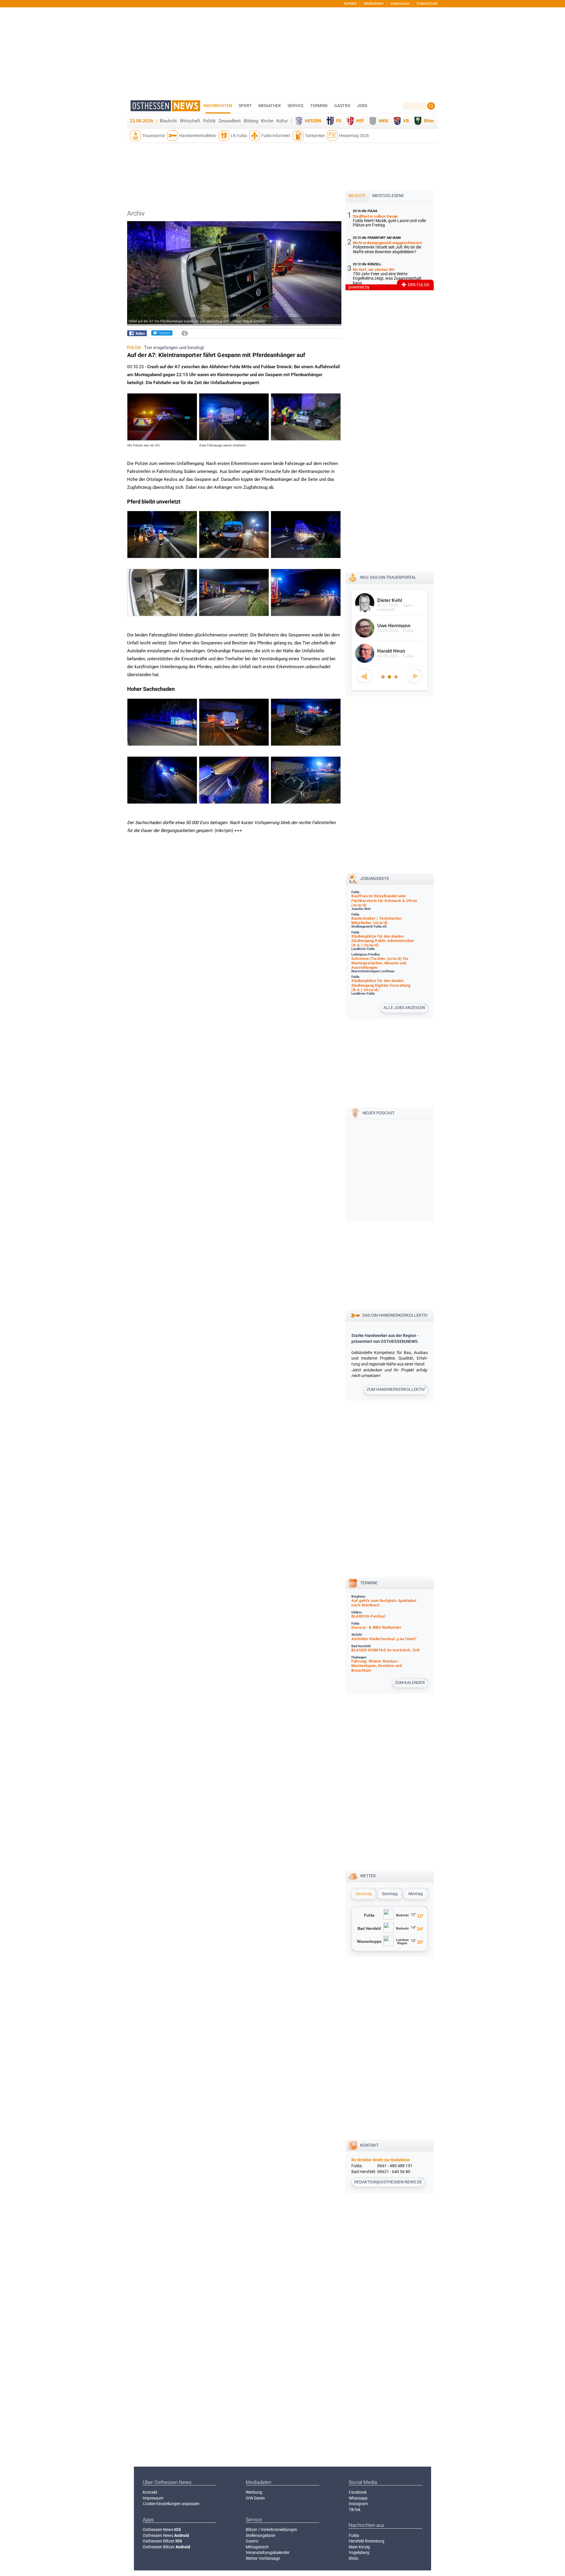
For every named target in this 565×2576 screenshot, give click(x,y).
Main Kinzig (359, 2547)
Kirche (267, 121)
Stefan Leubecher (397, 626)
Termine (319, 106)
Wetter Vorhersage (263, 2558)
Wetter (368, 1876)
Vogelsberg (359, 2552)
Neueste (357, 196)
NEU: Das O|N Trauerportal (388, 577)
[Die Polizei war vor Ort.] (162, 439)
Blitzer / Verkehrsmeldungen (271, 2530)
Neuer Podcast (379, 1113)
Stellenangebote (260, 2535)
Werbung (254, 2492)
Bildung (251, 121)
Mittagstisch (257, 2547)
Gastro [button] (342, 106)
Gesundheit (230, 121)
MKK (384, 121)
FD (339, 121)
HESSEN (313, 121)
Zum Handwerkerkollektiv (396, 1389)
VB (406, 121)
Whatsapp (358, 2498)
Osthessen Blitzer (162, 2541)
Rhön (429, 121)
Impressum (400, 3)
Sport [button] (245, 106)
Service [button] (296, 106)
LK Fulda (239, 136)
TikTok (355, 2510)
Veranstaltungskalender (268, 2552)
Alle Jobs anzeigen (404, 1008)
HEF (360, 121)
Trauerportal (153, 136)
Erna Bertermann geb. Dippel (396, 654)
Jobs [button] (362, 106)
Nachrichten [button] (218, 106)
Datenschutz (427, 3)
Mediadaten (374, 3)
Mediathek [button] (270, 106)
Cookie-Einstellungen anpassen (171, 2504)
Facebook (358, 2492)
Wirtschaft (190, 121)
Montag (416, 1894)
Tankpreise (315, 136)
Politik (209, 121)
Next (414, 676)
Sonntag (390, 1894)
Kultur (282, 121)
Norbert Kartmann (397, 600)
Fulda (354, 2535)
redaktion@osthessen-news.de (388, 2182)
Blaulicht (168, 121)
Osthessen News (162, 2530)
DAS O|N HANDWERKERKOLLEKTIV (395, 1315)
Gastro (252, 2541)
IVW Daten (255, 2498)
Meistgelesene (388, 196)
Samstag (364, 1894)
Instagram (358, 2504)
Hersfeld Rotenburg (367, 2541)
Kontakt (350, 3)
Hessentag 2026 (354, 136)
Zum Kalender (410, 1683)
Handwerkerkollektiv (198, 136)
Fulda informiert (276, 136)
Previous (365, 676)
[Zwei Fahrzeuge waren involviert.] (234, 439)
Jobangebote (375, 878)
